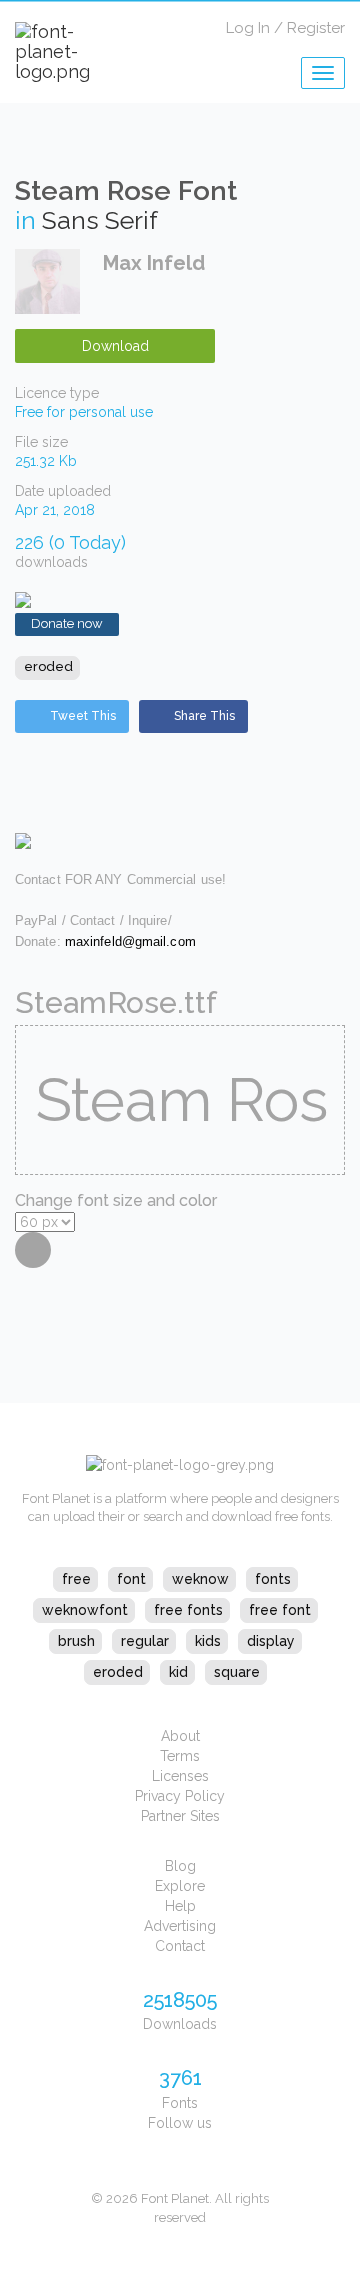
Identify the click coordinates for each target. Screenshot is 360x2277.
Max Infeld (154, 263)
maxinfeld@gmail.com (130, 941)
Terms (180, 1756)
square (237, 1672)
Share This (204, 716)
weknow (200, 1579)
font (131, 1579)
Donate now (67, 623)
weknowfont (85, 1610)
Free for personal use (84, 412)
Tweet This (83, 716)
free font (280, 1610)
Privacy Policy (180, 1796)
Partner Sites (180, 1816)
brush (76, 1641)
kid (178, 1672)
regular (145, 1641)
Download (115, 346)
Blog (180, 1866)
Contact (180, 1946)
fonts (273, 1579)
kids (208, 1641)
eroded (48, 666)
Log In (248, 28)
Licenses (180, 1776)
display (271, 1641)
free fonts (188, 1610)
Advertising (180, 1926)
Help (180, 1906)
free (76, 1579)
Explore (180, 1886)
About (180, 1736)
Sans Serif (100, 220)
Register (316, 28)
